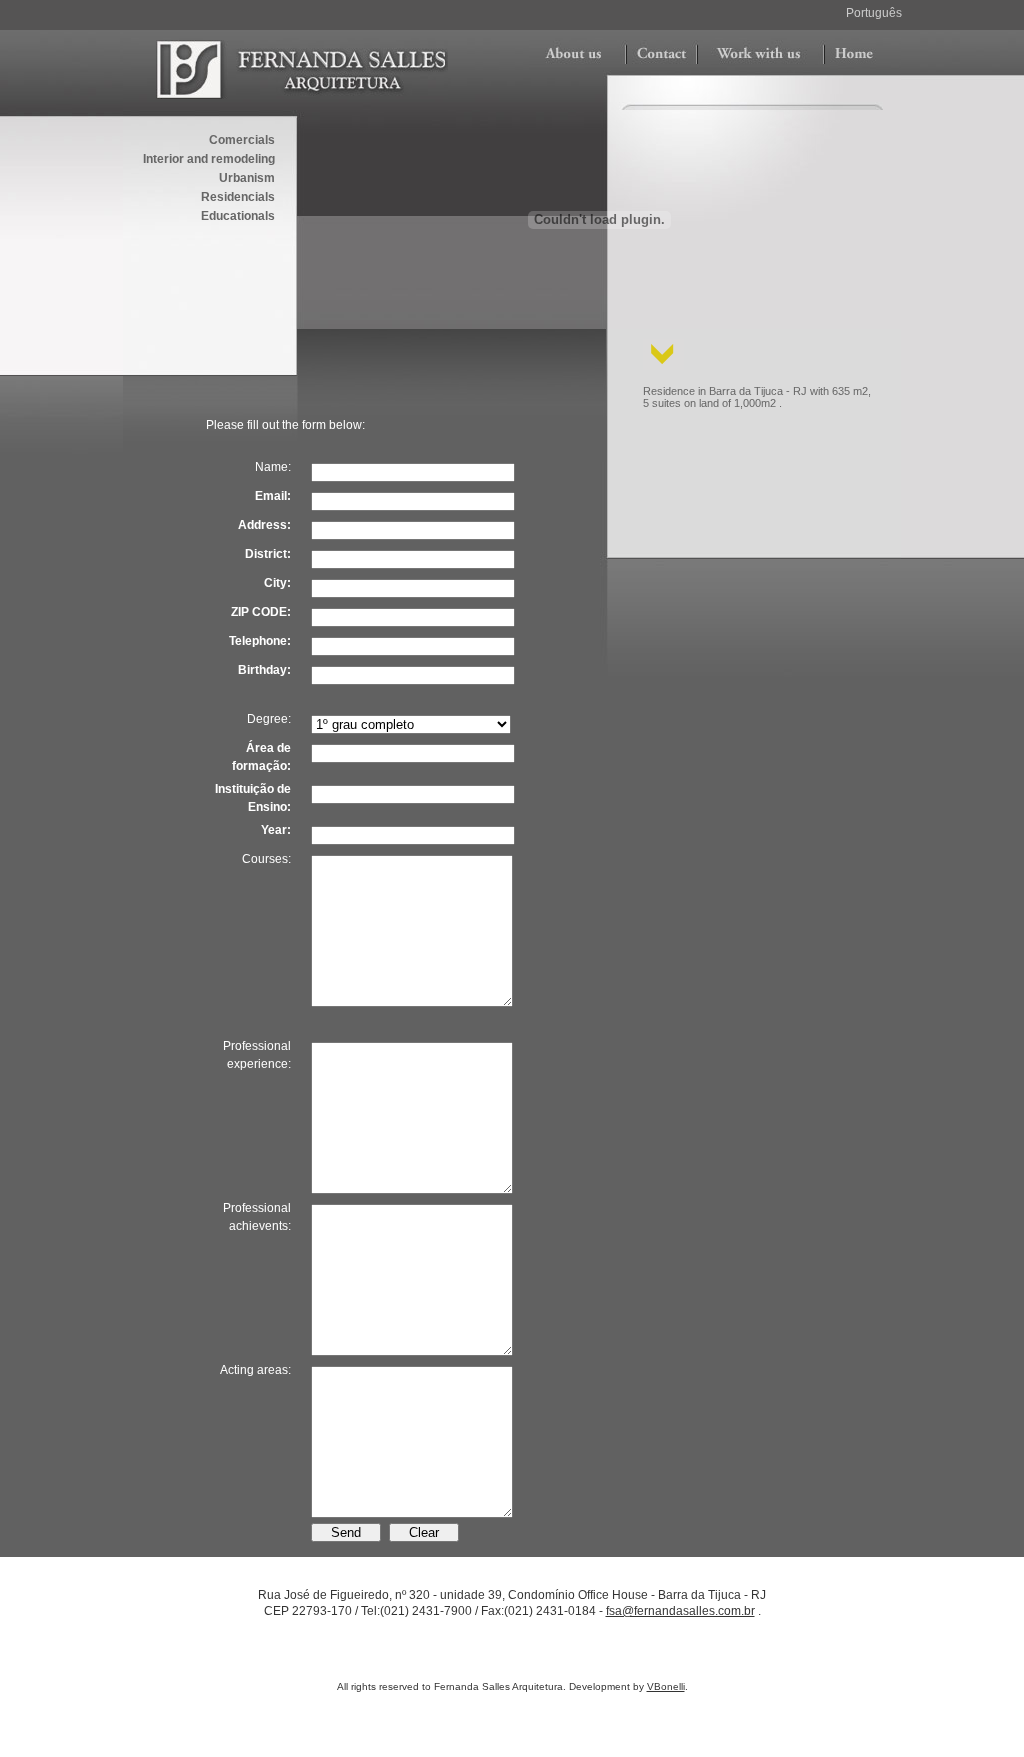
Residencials (238, 197)
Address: (264, 525)
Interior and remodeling (209, 159)
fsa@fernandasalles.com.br (680, 1611)
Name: (273, 467)
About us (574, 55)
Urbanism (247, 178)
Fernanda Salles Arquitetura (302, 69)
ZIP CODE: (261, 612)
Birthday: (264, 670)
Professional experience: (257, 1055)
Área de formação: (261, 757)
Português (874, 13)
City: (277, 583)
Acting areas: (255, 1370)
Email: (273, 496)
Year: (276, 830)
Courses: (266, 859)
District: (268, 554)
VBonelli (666, 1686)
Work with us (760, 55)
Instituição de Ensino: (253, 798)
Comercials (242, 140)
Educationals (238, 216)
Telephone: (260, 641)
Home (853, 55)
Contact (661, 55)
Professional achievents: (257, 1217)
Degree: (269, 719)
